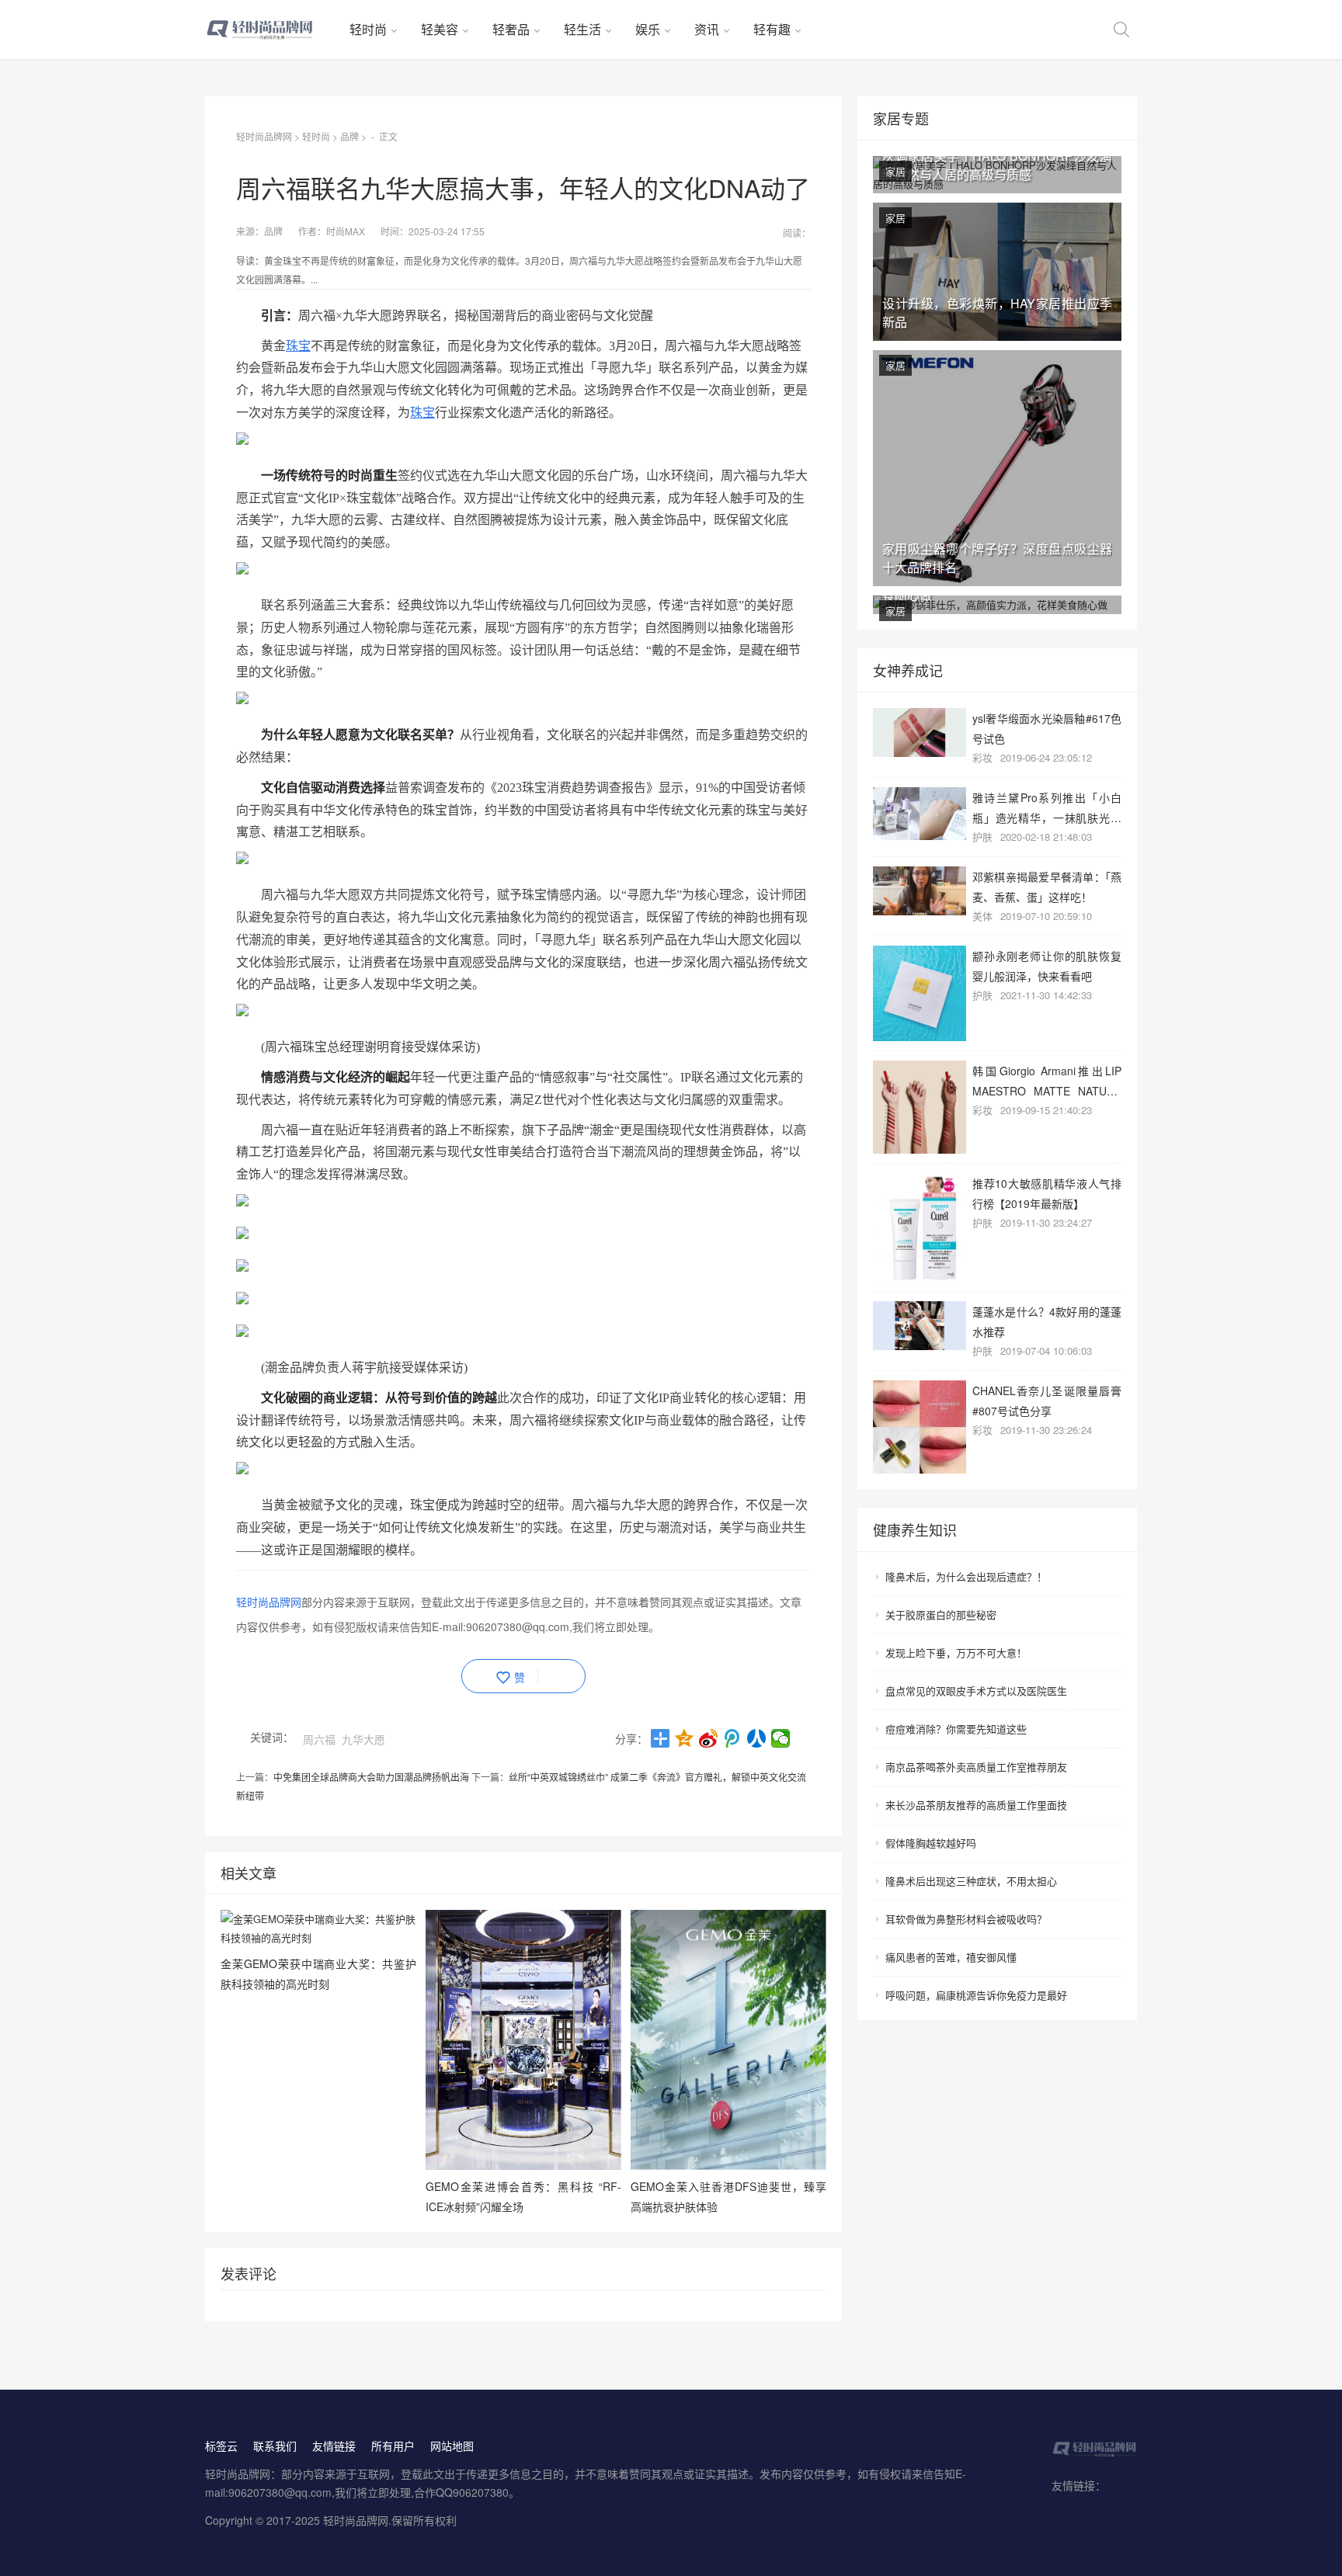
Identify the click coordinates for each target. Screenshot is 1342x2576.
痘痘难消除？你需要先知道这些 (956, 1729)
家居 (895, 171)
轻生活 (582, 29)
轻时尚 (368, 29)
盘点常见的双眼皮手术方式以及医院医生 (976, 1691)
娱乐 (648, 29)
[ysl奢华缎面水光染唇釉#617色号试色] (920, 733)
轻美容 (440, 29)
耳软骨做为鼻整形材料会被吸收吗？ (966, 1919)
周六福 (319, 1739)
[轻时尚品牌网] (271, 30)
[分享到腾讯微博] (733, 1738)
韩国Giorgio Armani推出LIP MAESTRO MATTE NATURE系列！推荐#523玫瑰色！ (1047, 1080)
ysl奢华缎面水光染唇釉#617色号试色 (1047, 728)
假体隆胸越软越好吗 (931, 1843)
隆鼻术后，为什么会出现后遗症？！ (966, 1576)
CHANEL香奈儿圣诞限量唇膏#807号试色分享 (1047, 1400)
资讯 (707, 29)
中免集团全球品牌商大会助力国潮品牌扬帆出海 (371, 1777)
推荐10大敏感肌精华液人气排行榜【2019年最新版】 (1047, 1193)
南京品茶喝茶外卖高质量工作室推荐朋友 (976, 1767)
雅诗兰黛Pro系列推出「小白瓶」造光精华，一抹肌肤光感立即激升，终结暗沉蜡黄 (1047, 807)
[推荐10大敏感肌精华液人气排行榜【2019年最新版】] (920, 1227)
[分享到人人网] (757, 1738)
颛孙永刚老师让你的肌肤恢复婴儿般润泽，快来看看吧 (1047, 965)
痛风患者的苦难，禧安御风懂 (951, 1957)
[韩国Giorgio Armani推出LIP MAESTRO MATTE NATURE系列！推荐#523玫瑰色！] (920, 1107)
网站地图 (452, 2446)
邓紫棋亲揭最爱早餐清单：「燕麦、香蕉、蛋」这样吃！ (1047, 886)
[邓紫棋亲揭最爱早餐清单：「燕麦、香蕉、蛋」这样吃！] (920, 891)
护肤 (982, 837)
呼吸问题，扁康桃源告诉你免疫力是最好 (976, 1995)
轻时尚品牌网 (264, 136)
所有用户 (393, 2446)
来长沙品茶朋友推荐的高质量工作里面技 (976, 1805)
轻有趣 (772, 29)
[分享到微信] (781, 1738)
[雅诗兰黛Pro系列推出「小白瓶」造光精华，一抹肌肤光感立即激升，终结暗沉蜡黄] (920, 814)
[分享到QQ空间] (685, 1738)
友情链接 (334, 2446)
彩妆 (982, 757)
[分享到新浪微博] (709, 1738)
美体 (982, 916)
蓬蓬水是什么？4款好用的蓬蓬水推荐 (1047, 1321)
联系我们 (275, 2446)
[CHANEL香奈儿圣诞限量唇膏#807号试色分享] (920, 1427)
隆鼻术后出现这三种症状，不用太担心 (971, 1881)
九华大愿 (363, 1739)
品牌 (349, 136)
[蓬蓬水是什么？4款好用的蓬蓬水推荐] (920, 1326)
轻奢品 (511, 29)
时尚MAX (346, 231)
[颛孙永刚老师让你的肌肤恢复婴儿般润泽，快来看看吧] (920, 993)
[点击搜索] (1121, 30)
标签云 (221, 2446)
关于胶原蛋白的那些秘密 (941, 1614)
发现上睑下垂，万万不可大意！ (956, 1653)
